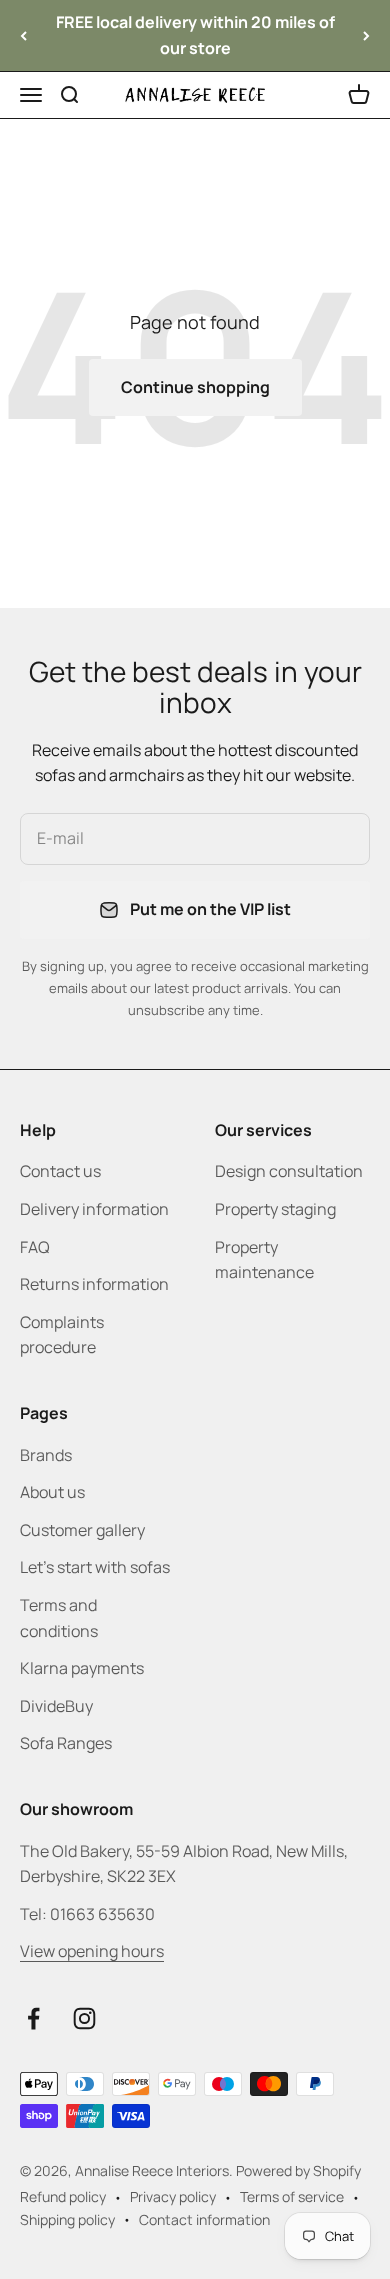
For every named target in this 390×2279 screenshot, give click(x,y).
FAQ (35, 1247)
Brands (46, 1455)
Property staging (275, 1209)
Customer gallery (82, 1530)
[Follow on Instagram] (84, 2018)
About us (52, 1492)
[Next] (366, 35)
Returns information (94, 1284)
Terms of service (292, 2196)
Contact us (60, 1171)
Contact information (204, 2219)
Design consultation (289, 1171)
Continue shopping (195, 387)
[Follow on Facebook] (33, 2018)
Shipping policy (67, 2219)
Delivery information (94, 1209)
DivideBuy (56, 1706)
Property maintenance (264, 1260)
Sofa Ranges (66, 1743)
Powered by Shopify (298, 2170)
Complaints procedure (62, 1335)
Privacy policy (173, 2196)
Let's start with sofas (95, 1567)
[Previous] (23, 35)
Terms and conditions (59, 1618)
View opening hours (92, 1951)
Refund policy (63, 2196)
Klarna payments (82, 1668)
